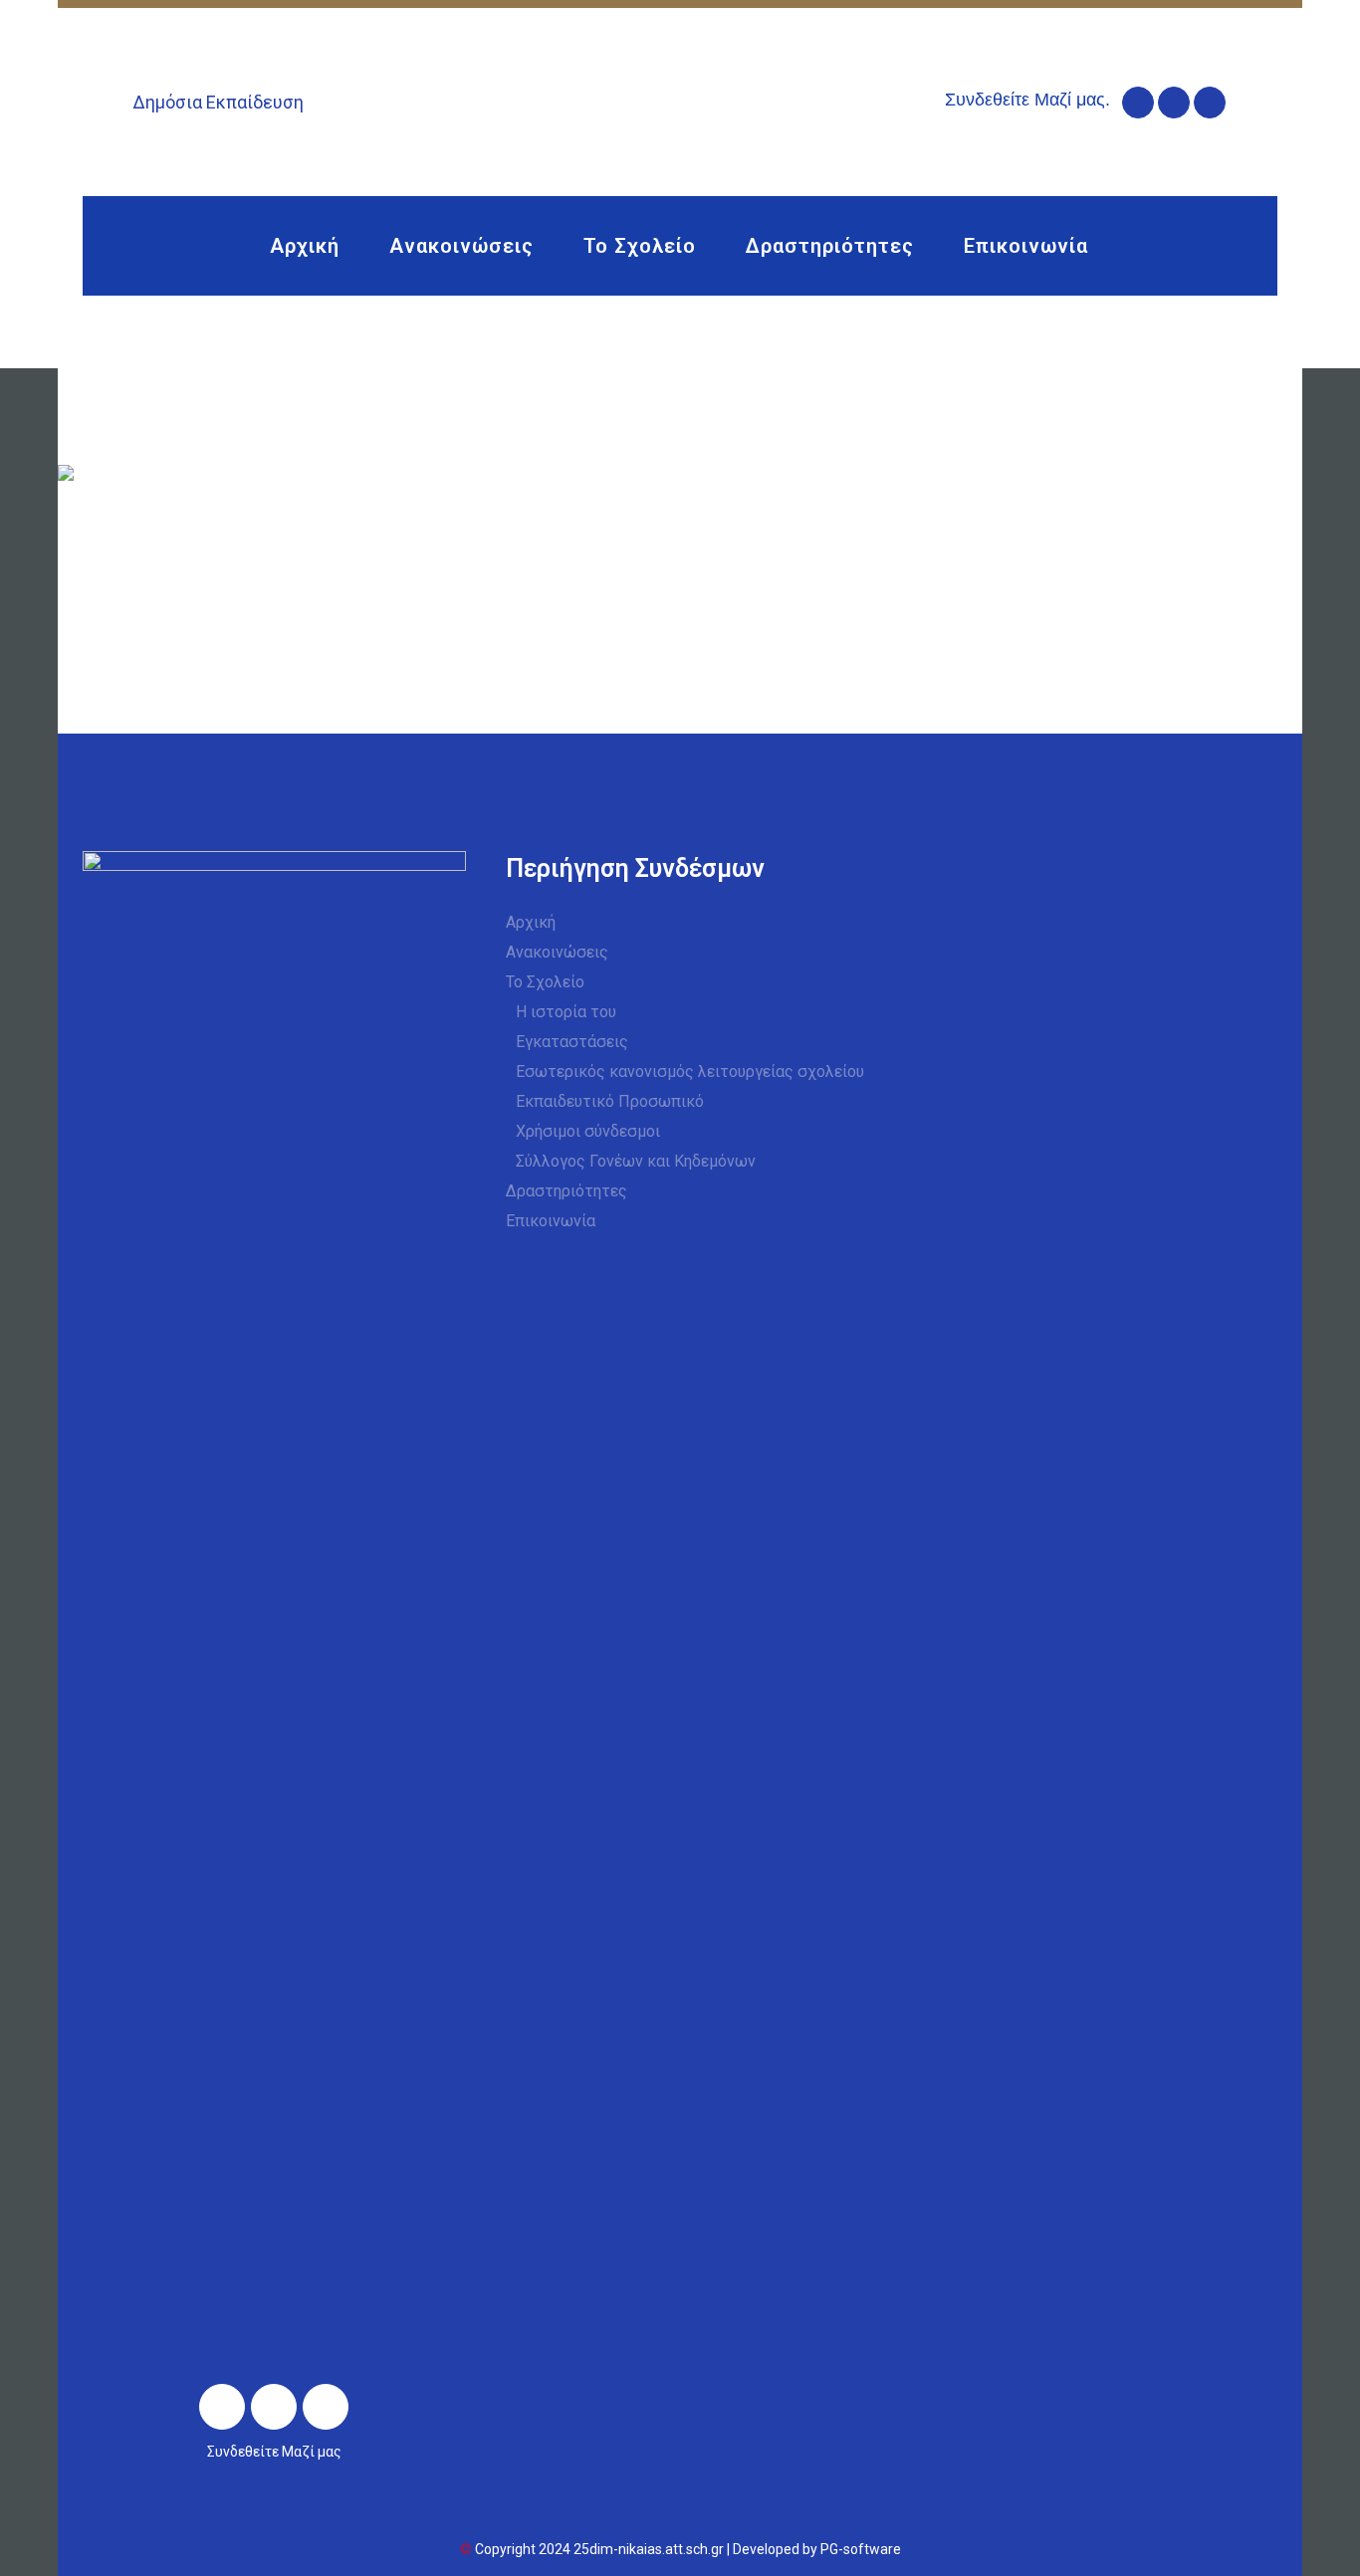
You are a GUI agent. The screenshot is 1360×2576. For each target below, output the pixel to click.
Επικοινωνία (551, 1221)
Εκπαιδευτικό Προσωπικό (610, 1101)
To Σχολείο (545, 982)
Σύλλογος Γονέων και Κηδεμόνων (636, 1161)
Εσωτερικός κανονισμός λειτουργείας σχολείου (690, 1072)
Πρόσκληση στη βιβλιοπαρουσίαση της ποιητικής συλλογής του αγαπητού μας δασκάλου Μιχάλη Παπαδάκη (639, 550)
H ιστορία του (566, 1012)
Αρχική (531, 922)
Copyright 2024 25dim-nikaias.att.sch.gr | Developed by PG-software (688, 2549)
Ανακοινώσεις (557, 952)
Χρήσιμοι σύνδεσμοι (588, 1131)
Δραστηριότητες (567, 1191)
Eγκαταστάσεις (572, 1042)
